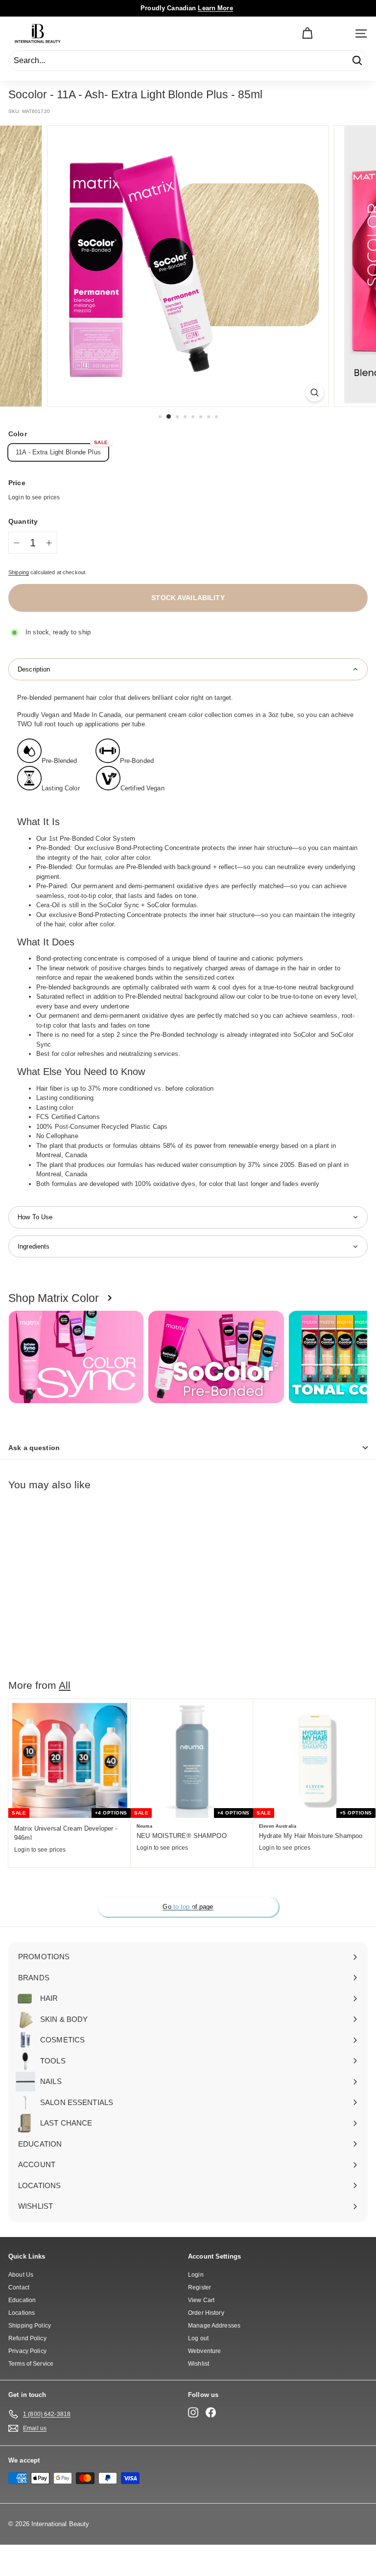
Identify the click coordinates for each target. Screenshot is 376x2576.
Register (200, 2287)
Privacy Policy (27, 2351)
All (65, 1685)
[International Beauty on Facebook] (211, 2412)
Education (22, 2300)
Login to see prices (34, 497)
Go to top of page (188, 1907)
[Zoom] (315, 392)
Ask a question (34, 1448)
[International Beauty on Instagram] (193, 2412)
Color (18, 434)
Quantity (23, 521)
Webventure (204, 2351)
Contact (19, 2287)
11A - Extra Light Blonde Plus (58, 452)
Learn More (215, 8)
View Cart (201, 2300)
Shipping (19, 572)
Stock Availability (188, 598)
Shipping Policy (30, 2326)
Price (17, 483)
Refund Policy (27, 2338)
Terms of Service (31, 2364)
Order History (206, 2313)
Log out (198, 2338)
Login (196, 2275)
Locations (22, 2313)
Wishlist (199, 2364)
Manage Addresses (214, 2326)
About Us (21, 2275)
